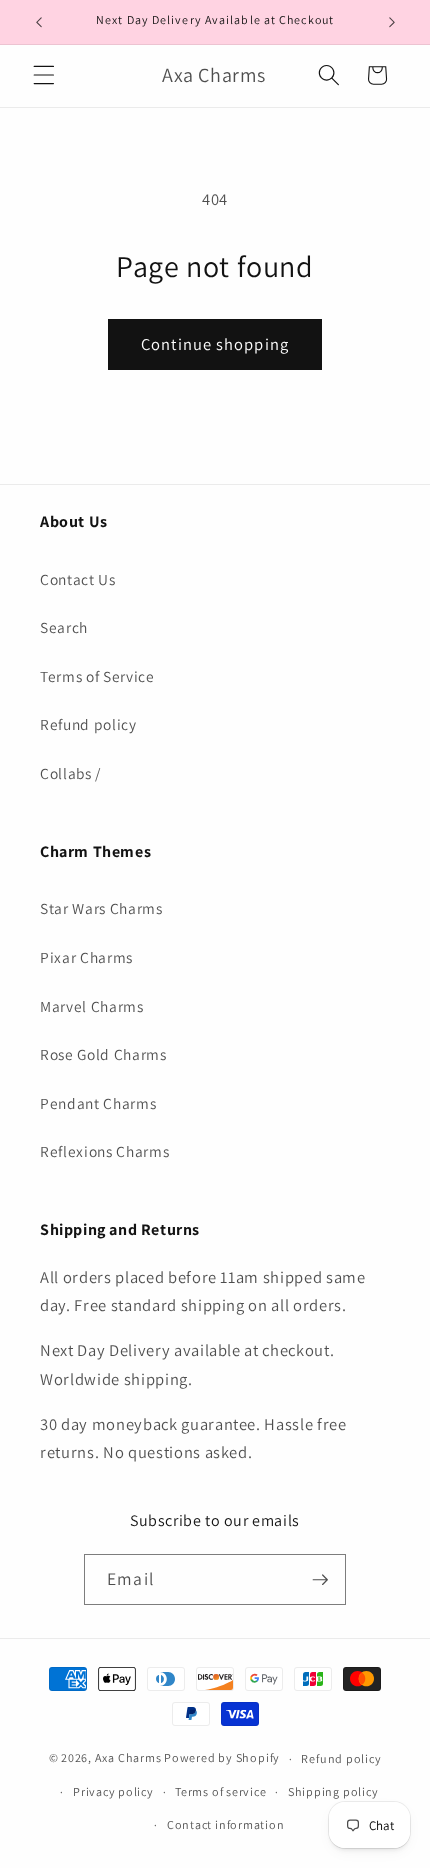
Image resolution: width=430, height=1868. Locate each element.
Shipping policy (333, 1791)
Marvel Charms (92, 1006)
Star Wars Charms (101, 908)
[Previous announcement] (39, 22)
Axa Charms (128, 1758)
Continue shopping (215, 344)
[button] (44, 75)
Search (64, 627)
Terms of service (220, 1791)
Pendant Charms (98, 1103)
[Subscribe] (320, 1580)
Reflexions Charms (104, 1151)
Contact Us (78, 579)
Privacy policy (113, 1791)
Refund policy (88, 724)
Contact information (226, 1824)
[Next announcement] (392, 22)
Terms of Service (97, 676)
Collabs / (70, 773)
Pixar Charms (86, 957)
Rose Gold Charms (103, 1054)
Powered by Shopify (222, 1758)
